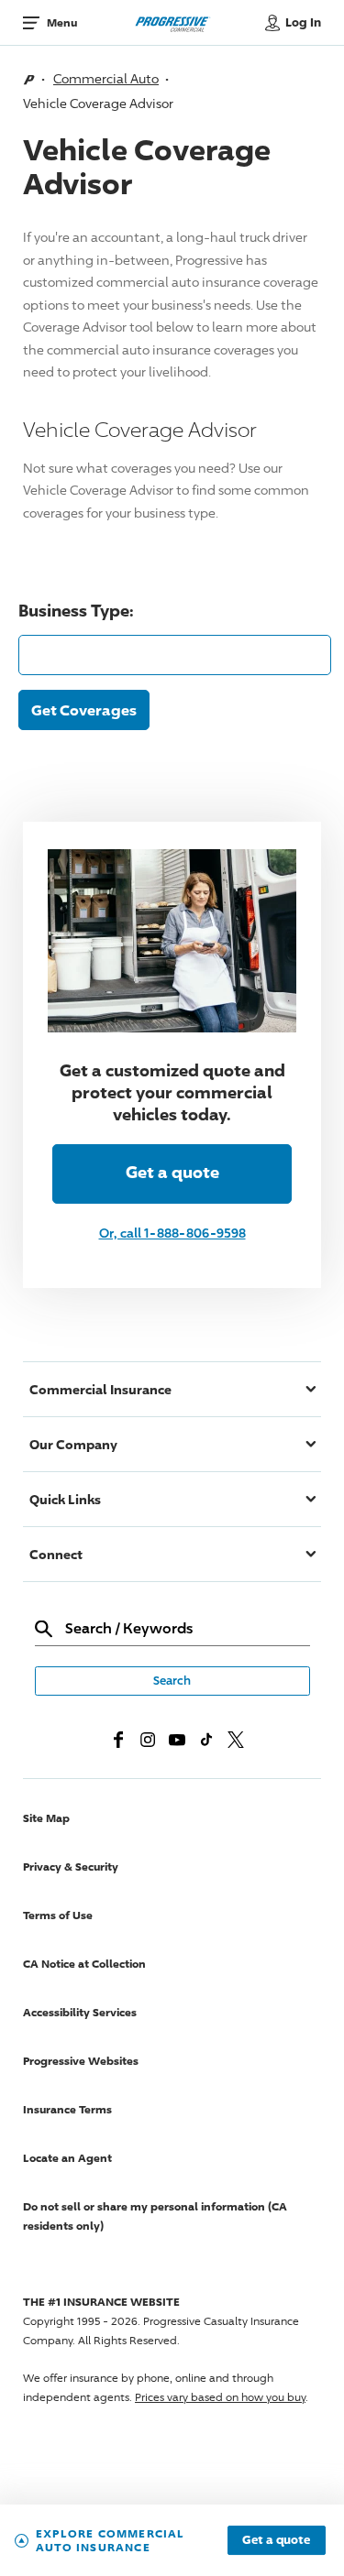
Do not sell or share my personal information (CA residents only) (155, 2216)
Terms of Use (58, 1915)
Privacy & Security (71, 1867)
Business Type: (76, 610)
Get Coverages (84, 710)
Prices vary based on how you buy (220, 2397)
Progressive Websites (81, 2061)
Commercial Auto (106, 78)
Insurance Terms (67, 2109)
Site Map (46, 1818)
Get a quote (276, 2540)
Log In (303, 22)
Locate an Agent (67, 2158)
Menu (62, 22)
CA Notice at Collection (84, 1964)
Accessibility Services (80, 2012)
